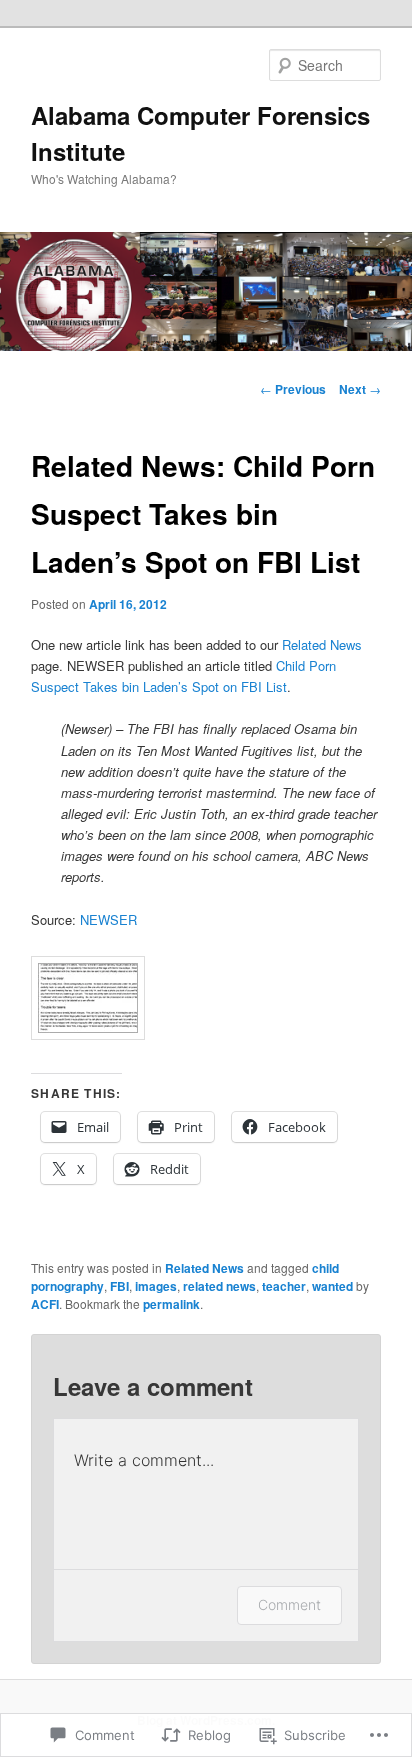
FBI (119, 1286)
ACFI (45, 1304)
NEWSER (108, 919)
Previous (293, 389)
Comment (289, 1604)
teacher (284, 1286)
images (156, 1286)
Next (360, 389)
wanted (332, 1286)
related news (219, 1286)
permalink (171, 1304)
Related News (322, 644)
